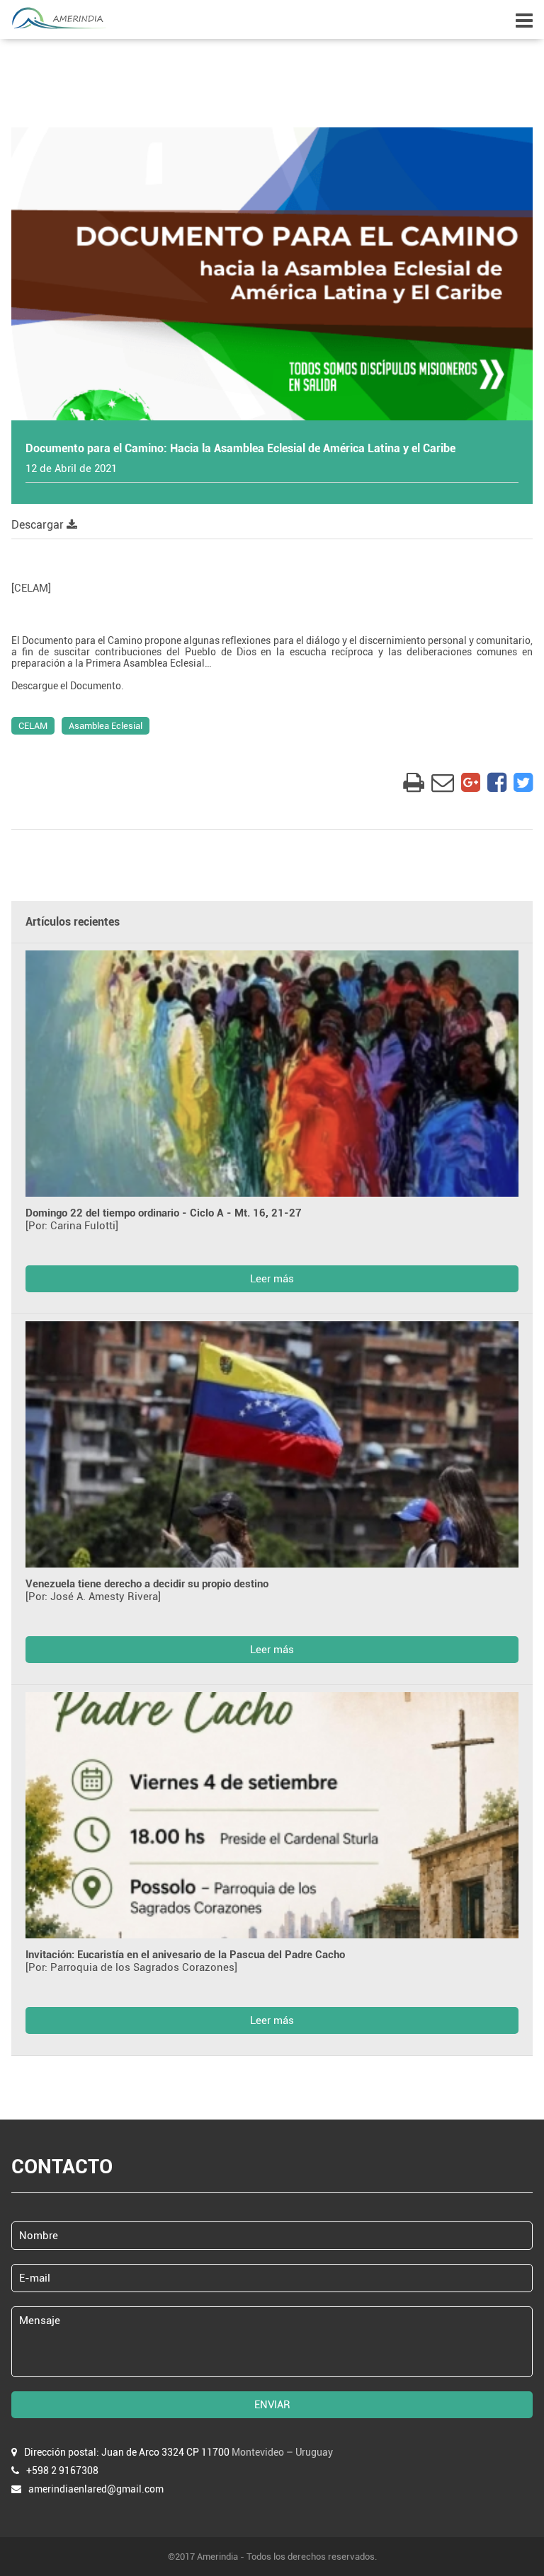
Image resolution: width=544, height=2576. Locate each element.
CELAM (33, 726)
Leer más (272, 1279)
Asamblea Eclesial (106, 726)
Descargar (39, 525)
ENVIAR (272, 2405)
